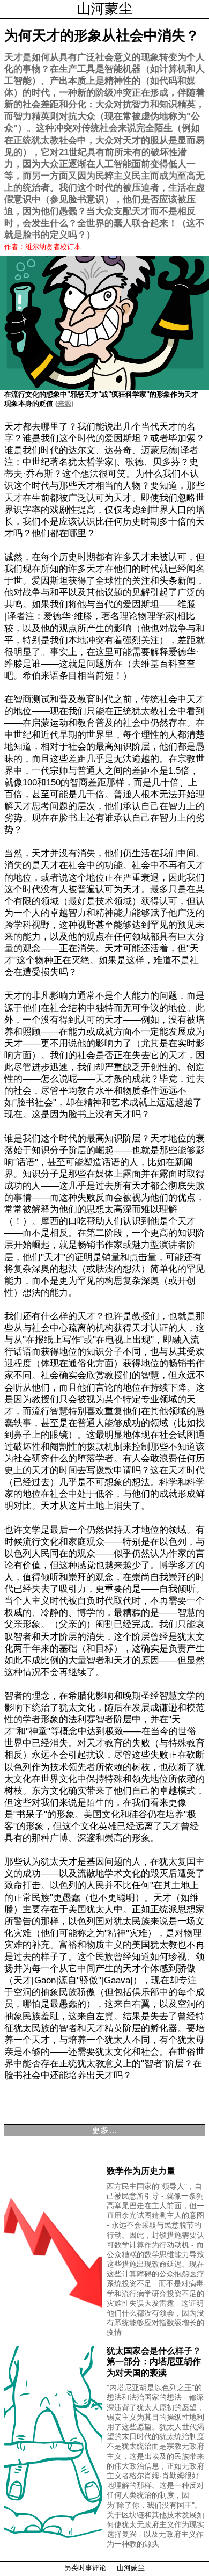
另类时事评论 (85, 2568)
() (63, 403)
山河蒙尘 (104, 9)
